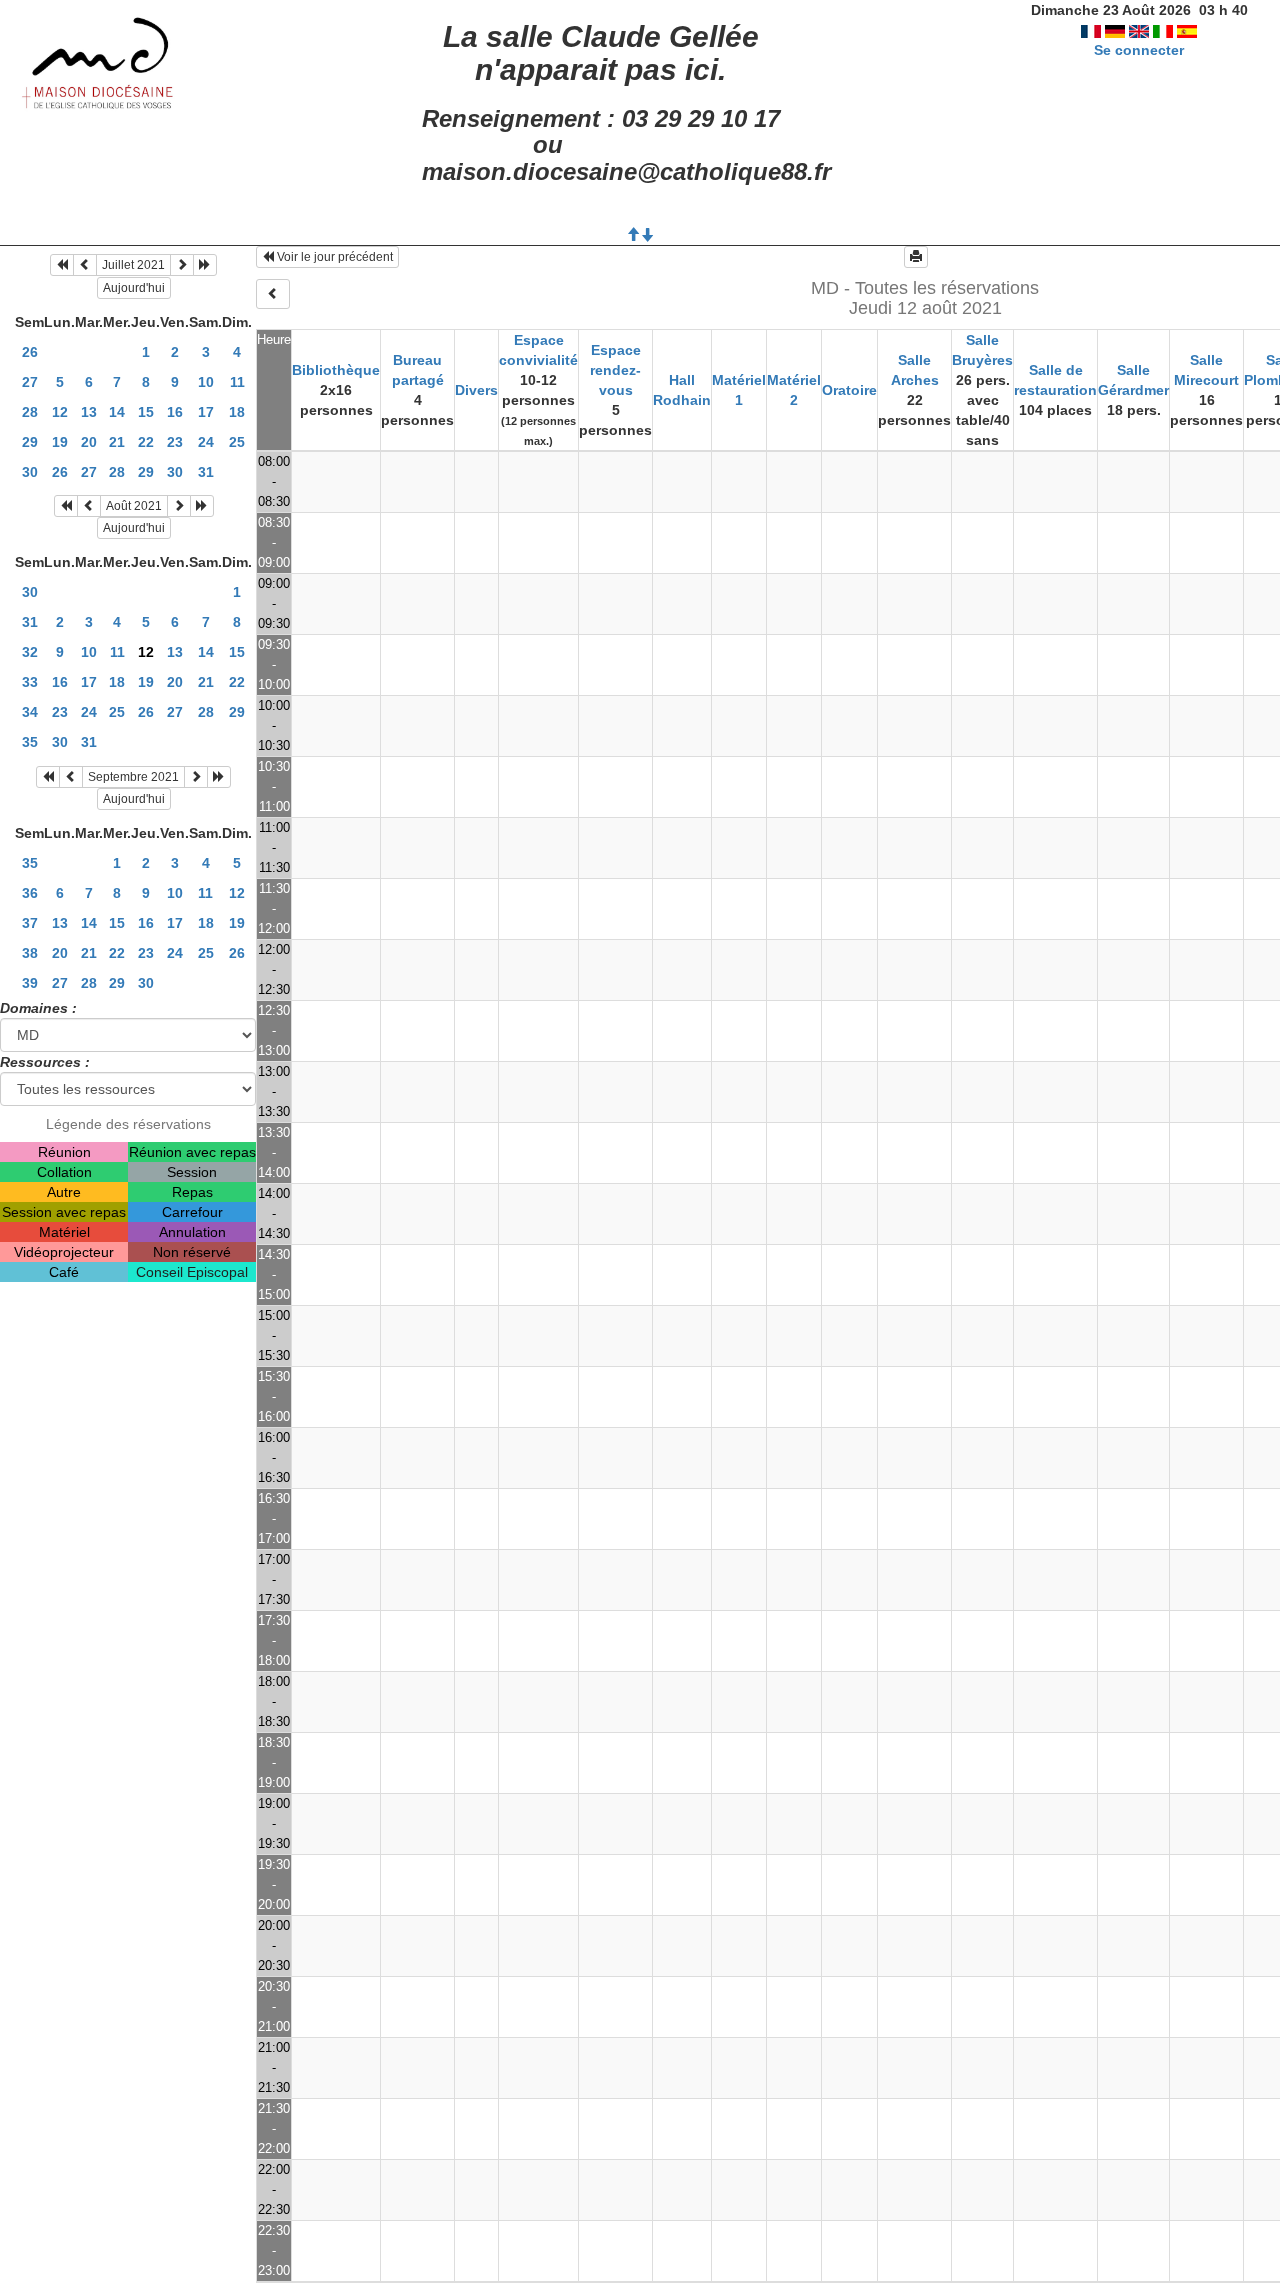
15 (146, 412)
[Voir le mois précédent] (85, 265)
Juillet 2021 (133, 265)
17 (206, 412)
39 (30, 983)
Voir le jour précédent (333, 257)
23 (175, 442)
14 (117, 412)
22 (146, 442)
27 (30, 382)
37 (30, 923)
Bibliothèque (336, 370)
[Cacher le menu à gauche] (273, 294)
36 (30, 893)
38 (30, 953)
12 (60, 412)
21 (117, 442)
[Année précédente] (62, 265)
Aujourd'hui (134, 288)
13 (89, 412)
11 (237, 382)
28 (30, 412)
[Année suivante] (205, 265)
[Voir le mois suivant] (182, 265)
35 (30, 742)
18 (237, 412)
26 (30, 352)
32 (30, 652)
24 (206, 442)
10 (206, 382)
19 (60, 442)
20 (89, 442)
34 (30, 712)
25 (237, 442)
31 (206, 472)
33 (30, 682)
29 (30, 442)
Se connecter (1139, 50)
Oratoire (849, 390)
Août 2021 (134, 506)
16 (175, 412)
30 (30, 472)
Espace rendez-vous (615, 370)
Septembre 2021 (133, 777)
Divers (476, 390)
